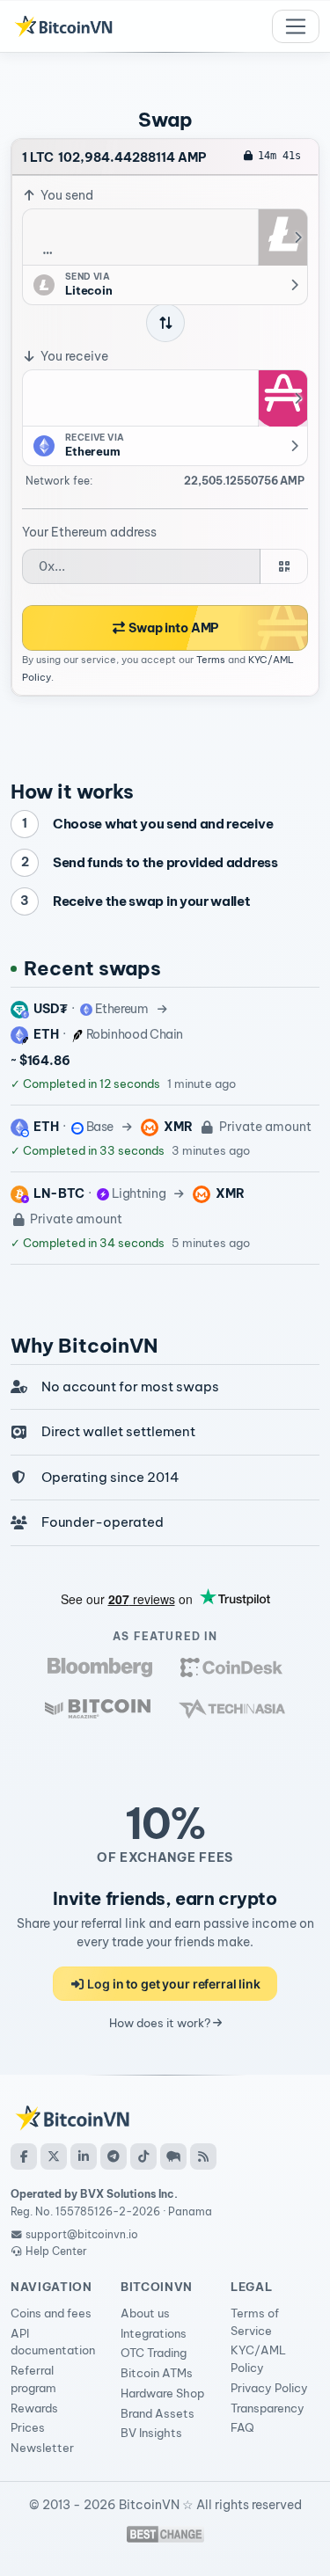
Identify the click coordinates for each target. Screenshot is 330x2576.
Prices (28, 2427)
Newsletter (42, 2448)
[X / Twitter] (54, 2156)
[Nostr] (173, 2156)
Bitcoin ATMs (157, 2373)
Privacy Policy (269, 2388)
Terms (211, 660)
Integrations (154, 2333)
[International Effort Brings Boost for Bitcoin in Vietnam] (231, 1667)
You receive (73, 356)
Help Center (55, 2251)
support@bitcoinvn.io (82, 2234)
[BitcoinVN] (63, 26)
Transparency (268, 2408)
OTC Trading (154, 2353)
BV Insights (151, 2433)
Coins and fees (51, 2313)
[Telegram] (114, 2156)
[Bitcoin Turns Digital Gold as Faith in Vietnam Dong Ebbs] (100, 1667)
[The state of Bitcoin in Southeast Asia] (232, 1708)
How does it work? (161, 2023)
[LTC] (282, 237)
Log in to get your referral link (173, 1984)
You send (66, 195)
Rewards (34, 2408)
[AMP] (282, 398)
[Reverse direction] (165, 323)
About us (145, 2313)
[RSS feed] (203, 2156)
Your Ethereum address (89, 532)
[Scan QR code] (284, 567)
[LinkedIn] (84, 2156)
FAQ (242, 2427)
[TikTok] (143, 2156)
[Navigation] (296, 26)
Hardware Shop (162, 2393)
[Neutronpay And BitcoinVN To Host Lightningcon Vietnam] (98, 1708)
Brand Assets (158, 2413)
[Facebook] (24, 2156)
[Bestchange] (165, 2534)
